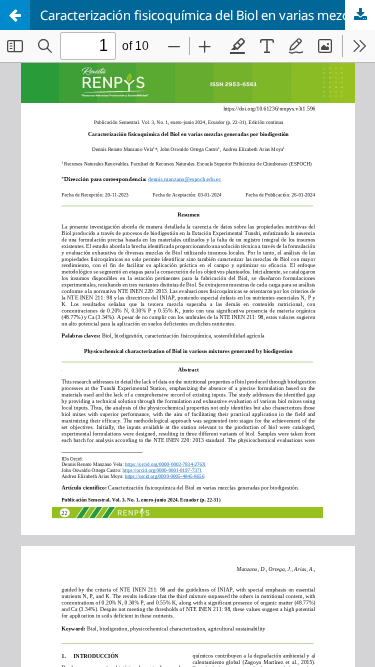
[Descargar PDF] (360, 15)
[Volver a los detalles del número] (15, 15)
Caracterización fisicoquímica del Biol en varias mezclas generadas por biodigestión (207, 15)
